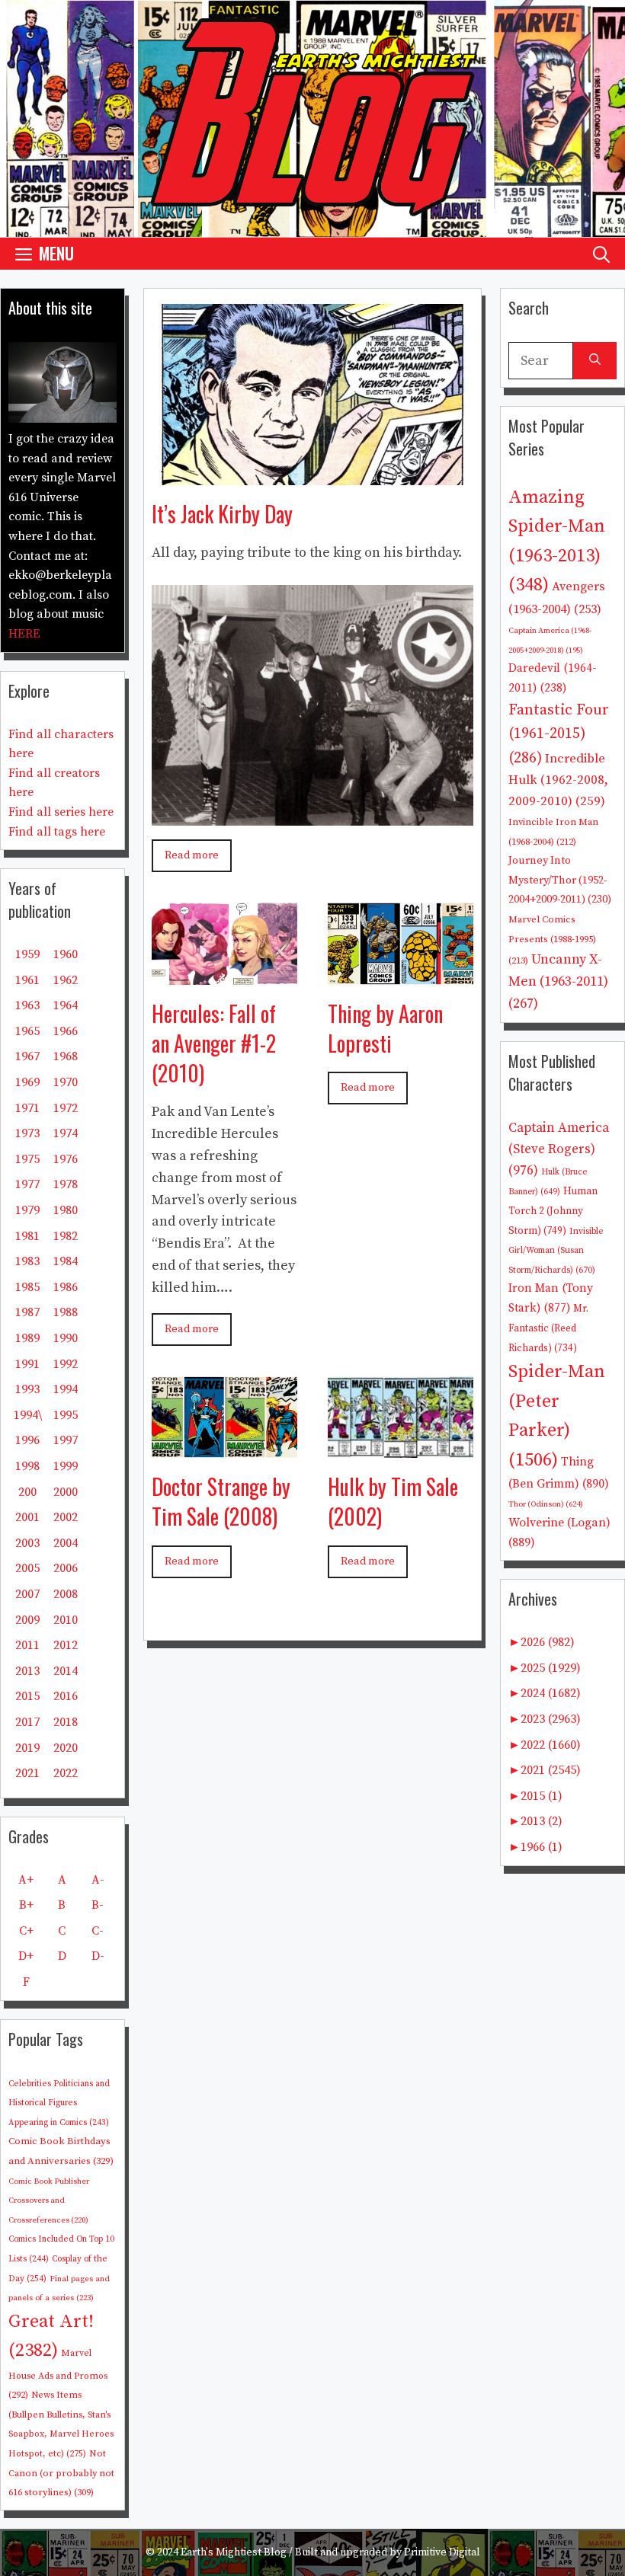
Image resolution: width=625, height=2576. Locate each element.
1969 (27, 1082)
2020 (66, 1748)
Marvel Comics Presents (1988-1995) (552, 940)
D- (98, 1956)
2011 (27, 1645)
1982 (66, 1236)
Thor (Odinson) (546, 1504)
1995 (66, 1415)
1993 (27, 1389)
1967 (27, 1056)
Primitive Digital (442, 2552)
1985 (27, 1287)
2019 (27, 1748)
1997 (66, 1440)
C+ (26, 1931)
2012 (66, 1645)
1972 (66, 1108)
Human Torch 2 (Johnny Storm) (553, 1211)
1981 (27, 1236)
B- (98, 1905)
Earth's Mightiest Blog (234, 2552)
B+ (26, 1905)
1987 (27, 1312)
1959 (27, 954)
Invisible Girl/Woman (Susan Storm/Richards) (556, 1251)
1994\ (28, 1415)
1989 (27, 1338)
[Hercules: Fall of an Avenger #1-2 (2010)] (224, 973)
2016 (66, 1696)
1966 (66, 1031)
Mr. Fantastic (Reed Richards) (548, 1328)
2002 (66, 1517)
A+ (26, 1880)
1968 (66, 1056)
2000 (66, 1492)
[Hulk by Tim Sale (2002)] (401, 1446)
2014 (66, 1671)
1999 (66, 1466)
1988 (66, 1312)
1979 (27, 1210)
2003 (27, 1543)
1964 (66, 1005)
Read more (192, 855)
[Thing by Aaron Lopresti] (401, 973)
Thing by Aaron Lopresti (385, 1028)
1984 (66, 1261)
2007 (27, 1594)
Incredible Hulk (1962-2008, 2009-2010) (558, 780)
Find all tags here (57, 832)
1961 (27, 980)
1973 (27, 1133)
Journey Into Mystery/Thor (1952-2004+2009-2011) (560, 880)
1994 (66, 1389)
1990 (66, 1338)
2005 (27, 1568)
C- (98, 1931)
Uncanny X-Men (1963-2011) (558, 981)
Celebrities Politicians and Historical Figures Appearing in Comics (59, 2103)
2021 (27, 1773)
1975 (27, 1159)
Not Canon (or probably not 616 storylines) (61, 2473)
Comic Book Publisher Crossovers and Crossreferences (49, 2201)
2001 (27, 1517)
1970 (66, 1082)
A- (98, 1880)
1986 (66, 1287)
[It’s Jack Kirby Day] (312, 473)
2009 (27, 1620)
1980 (66, 1210)
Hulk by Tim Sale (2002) (393, 1501)
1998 (27, 1466)
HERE (24, 634)
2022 (66, 1773)
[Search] (595, 361)
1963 (27, 1005)
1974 (66, 1133)
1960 (66, 954)
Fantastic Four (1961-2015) (559, 734)
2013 (27, 1671)
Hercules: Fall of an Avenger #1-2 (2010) (214, 1043)
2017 (27, 1722)
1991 (27, 1364)
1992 (66, 1364)
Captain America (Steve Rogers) (559, 1149)
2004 (66, 1543)
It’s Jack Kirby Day (222, 514)
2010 (66, 1620)
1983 (27, 1261)
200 (27, 1492)
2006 (66, 1568)
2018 (66, 1722)
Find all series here (61, 812)
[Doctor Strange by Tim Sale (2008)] (224, 1446)
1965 (27, 1031)
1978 (66, 1184)
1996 (27, 1440)
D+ (26, 1956)
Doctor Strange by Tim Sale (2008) (221, 1501)
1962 (66, 980)
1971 (27, 1108)
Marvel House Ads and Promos (58, 2374)
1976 (66, 1159)
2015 (27, 1696)
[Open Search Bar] (601, 253)
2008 (66, 1594)
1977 (27, 1184)
